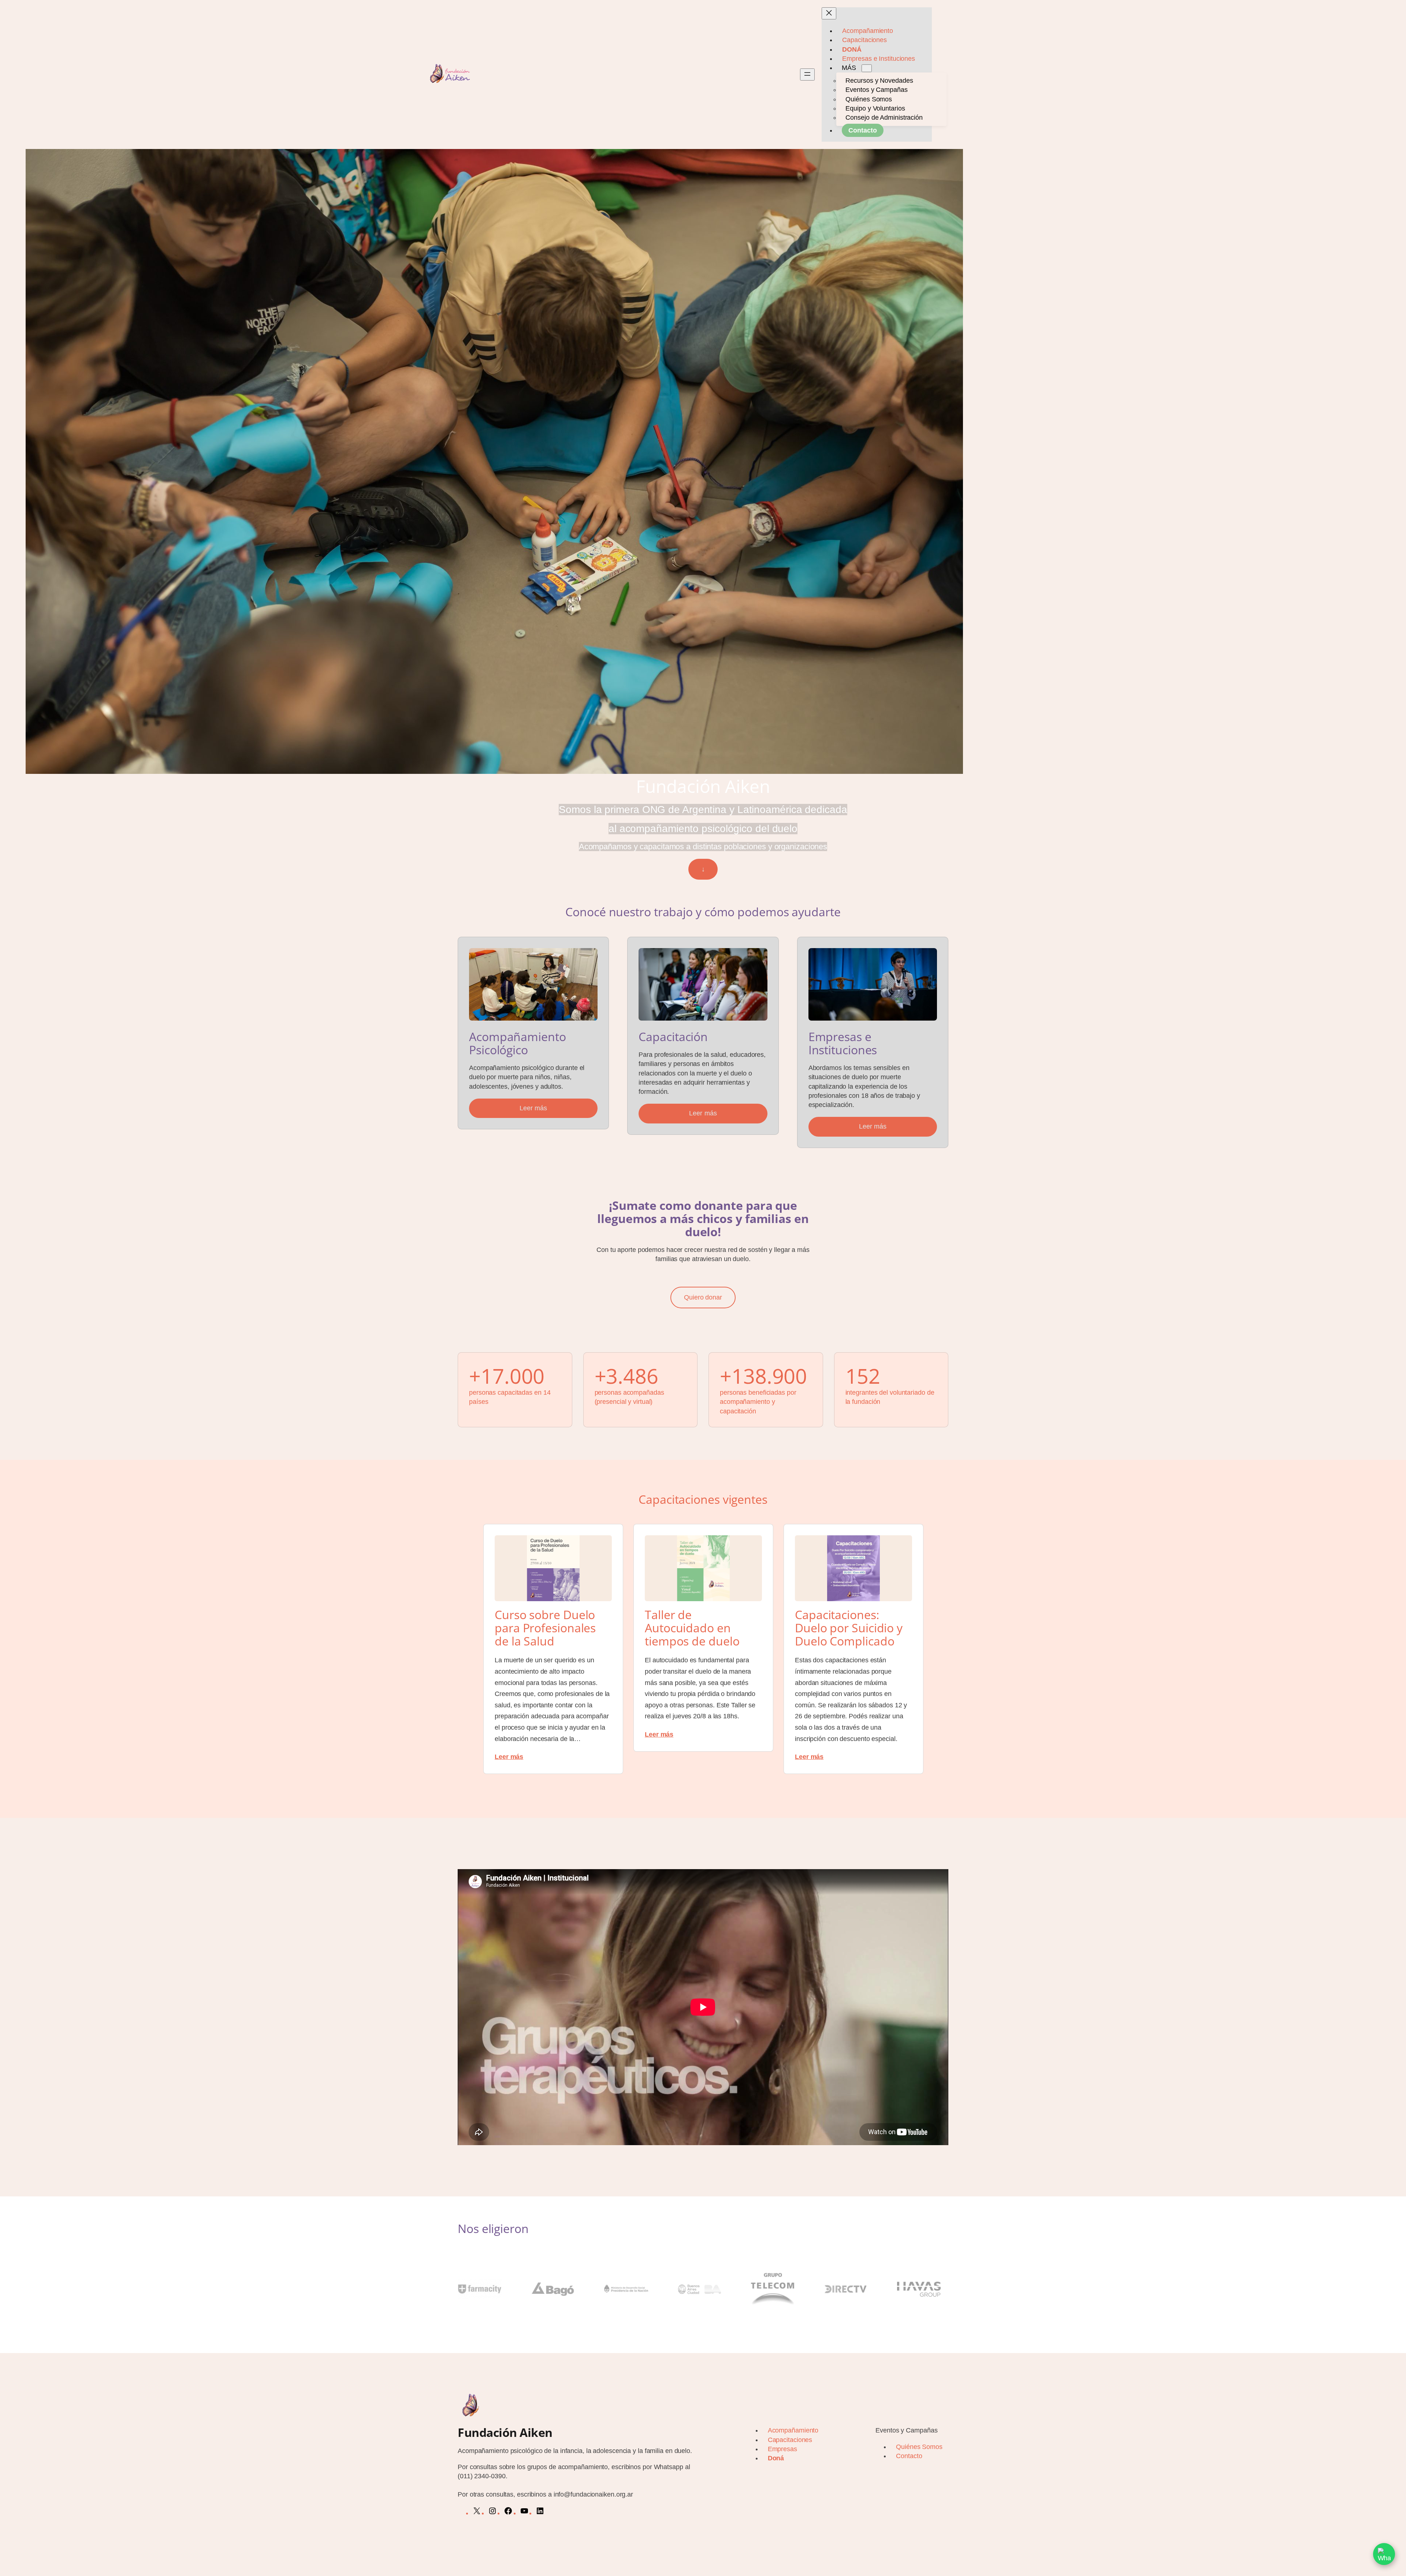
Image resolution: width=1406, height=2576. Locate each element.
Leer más (533, 1108)
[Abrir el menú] (807, 74)
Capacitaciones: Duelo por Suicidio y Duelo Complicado (849, 1628)
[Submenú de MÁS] (867, 68)
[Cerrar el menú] (829, 13)
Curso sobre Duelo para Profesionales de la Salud (545, 1628)
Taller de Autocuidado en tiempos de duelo (692, 1628)
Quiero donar (703, 1297)
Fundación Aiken (505, 2432)
